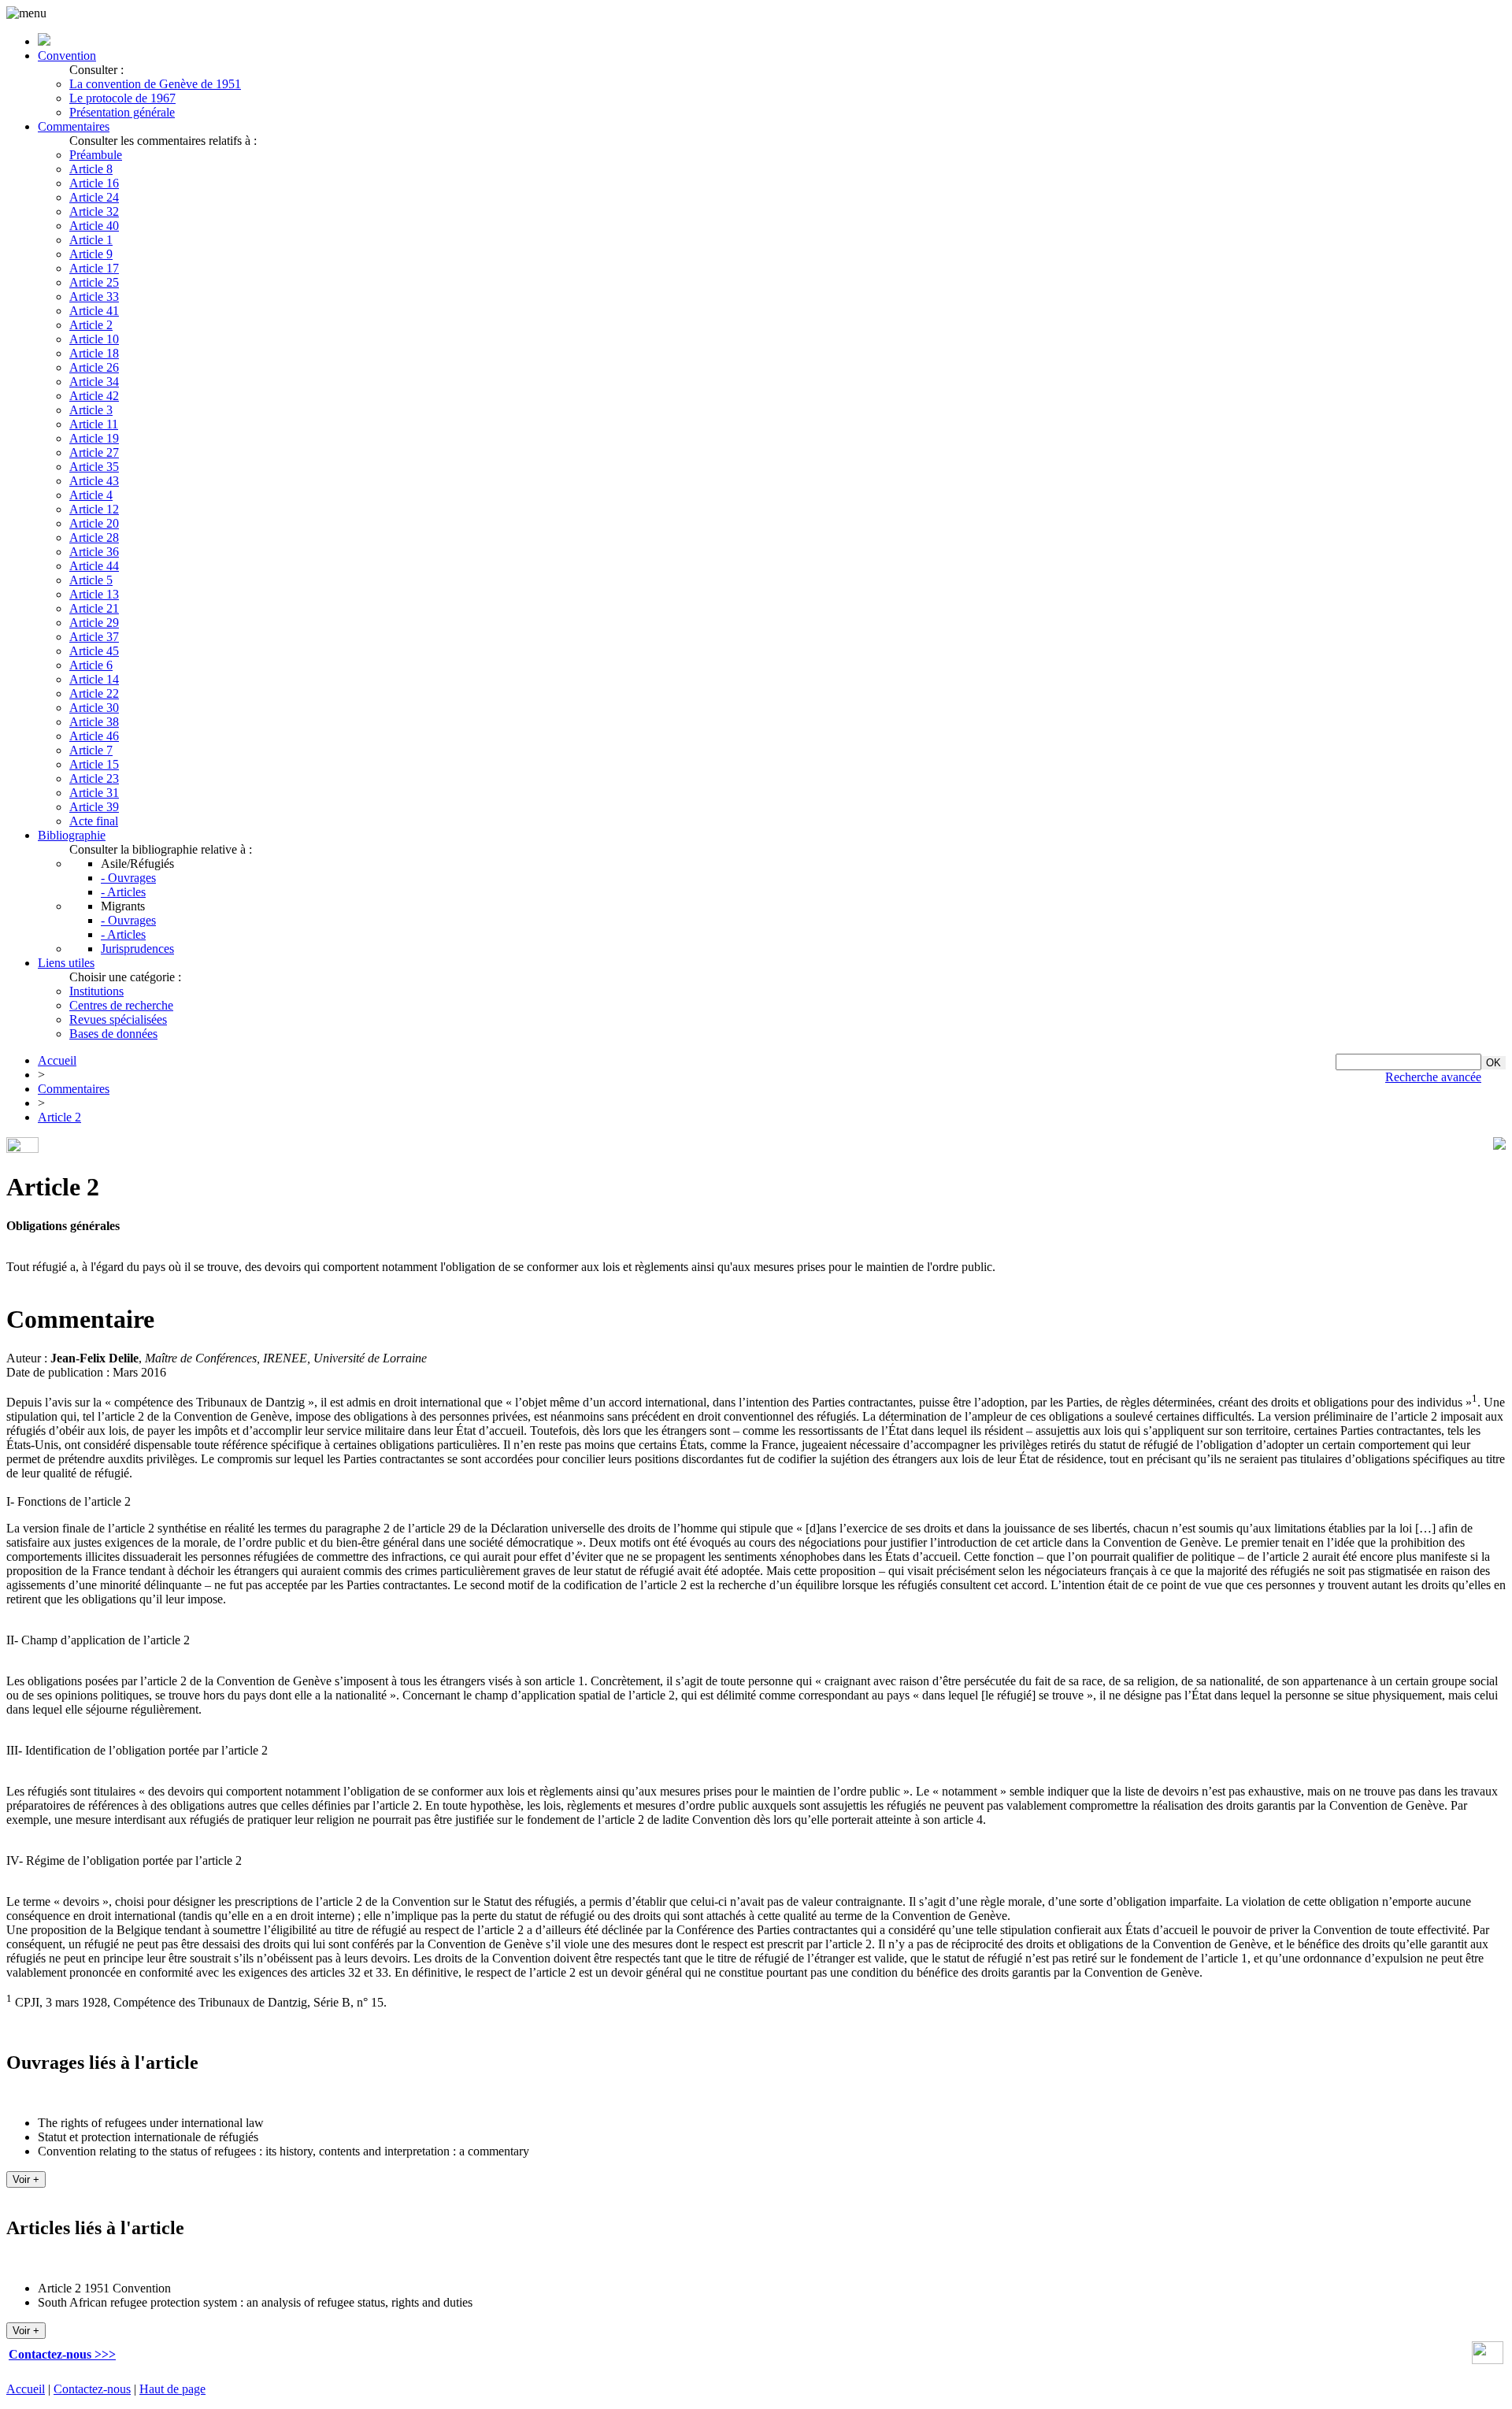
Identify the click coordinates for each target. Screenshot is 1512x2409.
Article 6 (91, 665)
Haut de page (172, 2389)
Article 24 (94, 197)
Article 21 (94, 608)
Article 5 (91, 580)
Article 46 (94, 736)
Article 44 (94, 566)
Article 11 (94, 424)
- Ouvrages (128, 878)
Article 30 (94, 708)
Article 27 (94, 452)
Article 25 (94, 282)
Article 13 (94, 594)
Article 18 (94, 353)
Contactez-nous (92, 2389)
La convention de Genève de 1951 (155, 84)
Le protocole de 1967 (122, 98)
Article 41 (94, 311)
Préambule (96, 155)
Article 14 (94, 679)
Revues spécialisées (118, 1019)
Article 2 (91, 325)
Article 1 (91, 240)
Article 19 (94, 438)
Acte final (94, 821)
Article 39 (94, 807)
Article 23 (94, 778)
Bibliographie (72, 835)
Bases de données (113, 1034)
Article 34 (94, 382)
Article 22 (94, 693)
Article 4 (91, 495)
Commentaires (74, 126)
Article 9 (91, 254)
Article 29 (94, 623)
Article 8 (91, 169)
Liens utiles (66, 963)
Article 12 (94, 509)
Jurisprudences (137, 949)
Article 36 (94, 552)
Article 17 (94, 268)
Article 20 (94, 523)
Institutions (96, 991)
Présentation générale (122, 112)
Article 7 (91, 750)
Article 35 (94, 467)
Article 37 (94, 637)
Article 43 (94, 481)
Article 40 (94, 226)
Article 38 (94, 722)
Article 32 (94, 211)
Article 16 (94, 183)
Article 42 (94, 396)
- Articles (123, 892)
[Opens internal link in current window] (1488, 2360)
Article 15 (94, 764)
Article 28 (94, 537)
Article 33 (94, 296)
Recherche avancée (1433, 1077)
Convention (67, 56)
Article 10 (94, 339)
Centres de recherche (121, 1005)
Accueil (57, 1060)
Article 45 (94, 651)
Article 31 (94, 793)
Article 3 (91, 410)
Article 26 (94, 367)
